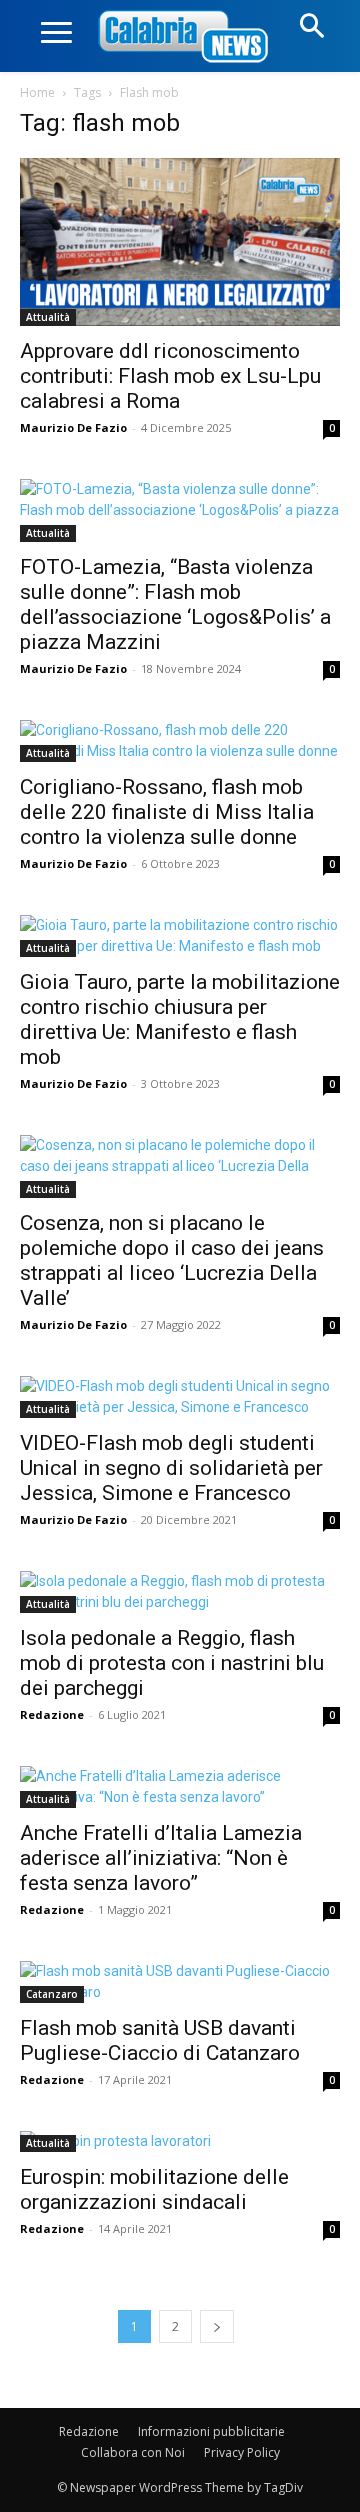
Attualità (48, 317)
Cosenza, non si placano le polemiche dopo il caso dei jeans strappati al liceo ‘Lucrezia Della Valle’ (172, 1260)
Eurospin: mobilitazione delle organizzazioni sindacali (154, 2189)
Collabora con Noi (133, 2452)
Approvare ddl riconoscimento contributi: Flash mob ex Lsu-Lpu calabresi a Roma (170, 376)
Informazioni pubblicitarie (211, 2431)
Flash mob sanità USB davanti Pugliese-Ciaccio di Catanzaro (160, 2040)
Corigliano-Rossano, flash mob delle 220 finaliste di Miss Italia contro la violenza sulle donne (167, 812)
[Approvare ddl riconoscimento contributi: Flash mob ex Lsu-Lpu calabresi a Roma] (180, 242)
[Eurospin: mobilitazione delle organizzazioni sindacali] (180, 2141)
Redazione (52, 1714)
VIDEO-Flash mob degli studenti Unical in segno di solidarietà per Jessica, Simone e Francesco (171, 1468)
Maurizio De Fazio (73, 427)
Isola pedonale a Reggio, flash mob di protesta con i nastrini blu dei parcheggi (172, 1663)
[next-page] (217, 2326)
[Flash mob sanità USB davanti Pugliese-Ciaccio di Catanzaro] (180, 1982)
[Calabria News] (187, 37)
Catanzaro (52, 1994)
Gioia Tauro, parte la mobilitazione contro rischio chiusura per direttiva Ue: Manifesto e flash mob (180, 1019)
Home (37, 92)
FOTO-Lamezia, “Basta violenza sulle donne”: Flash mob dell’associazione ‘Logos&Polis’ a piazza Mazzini (175, 604)
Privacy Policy (242, 2452)
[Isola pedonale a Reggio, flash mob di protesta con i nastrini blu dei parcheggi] (180, 1592)
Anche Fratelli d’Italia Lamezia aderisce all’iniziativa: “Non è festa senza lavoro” (161, 1858)
